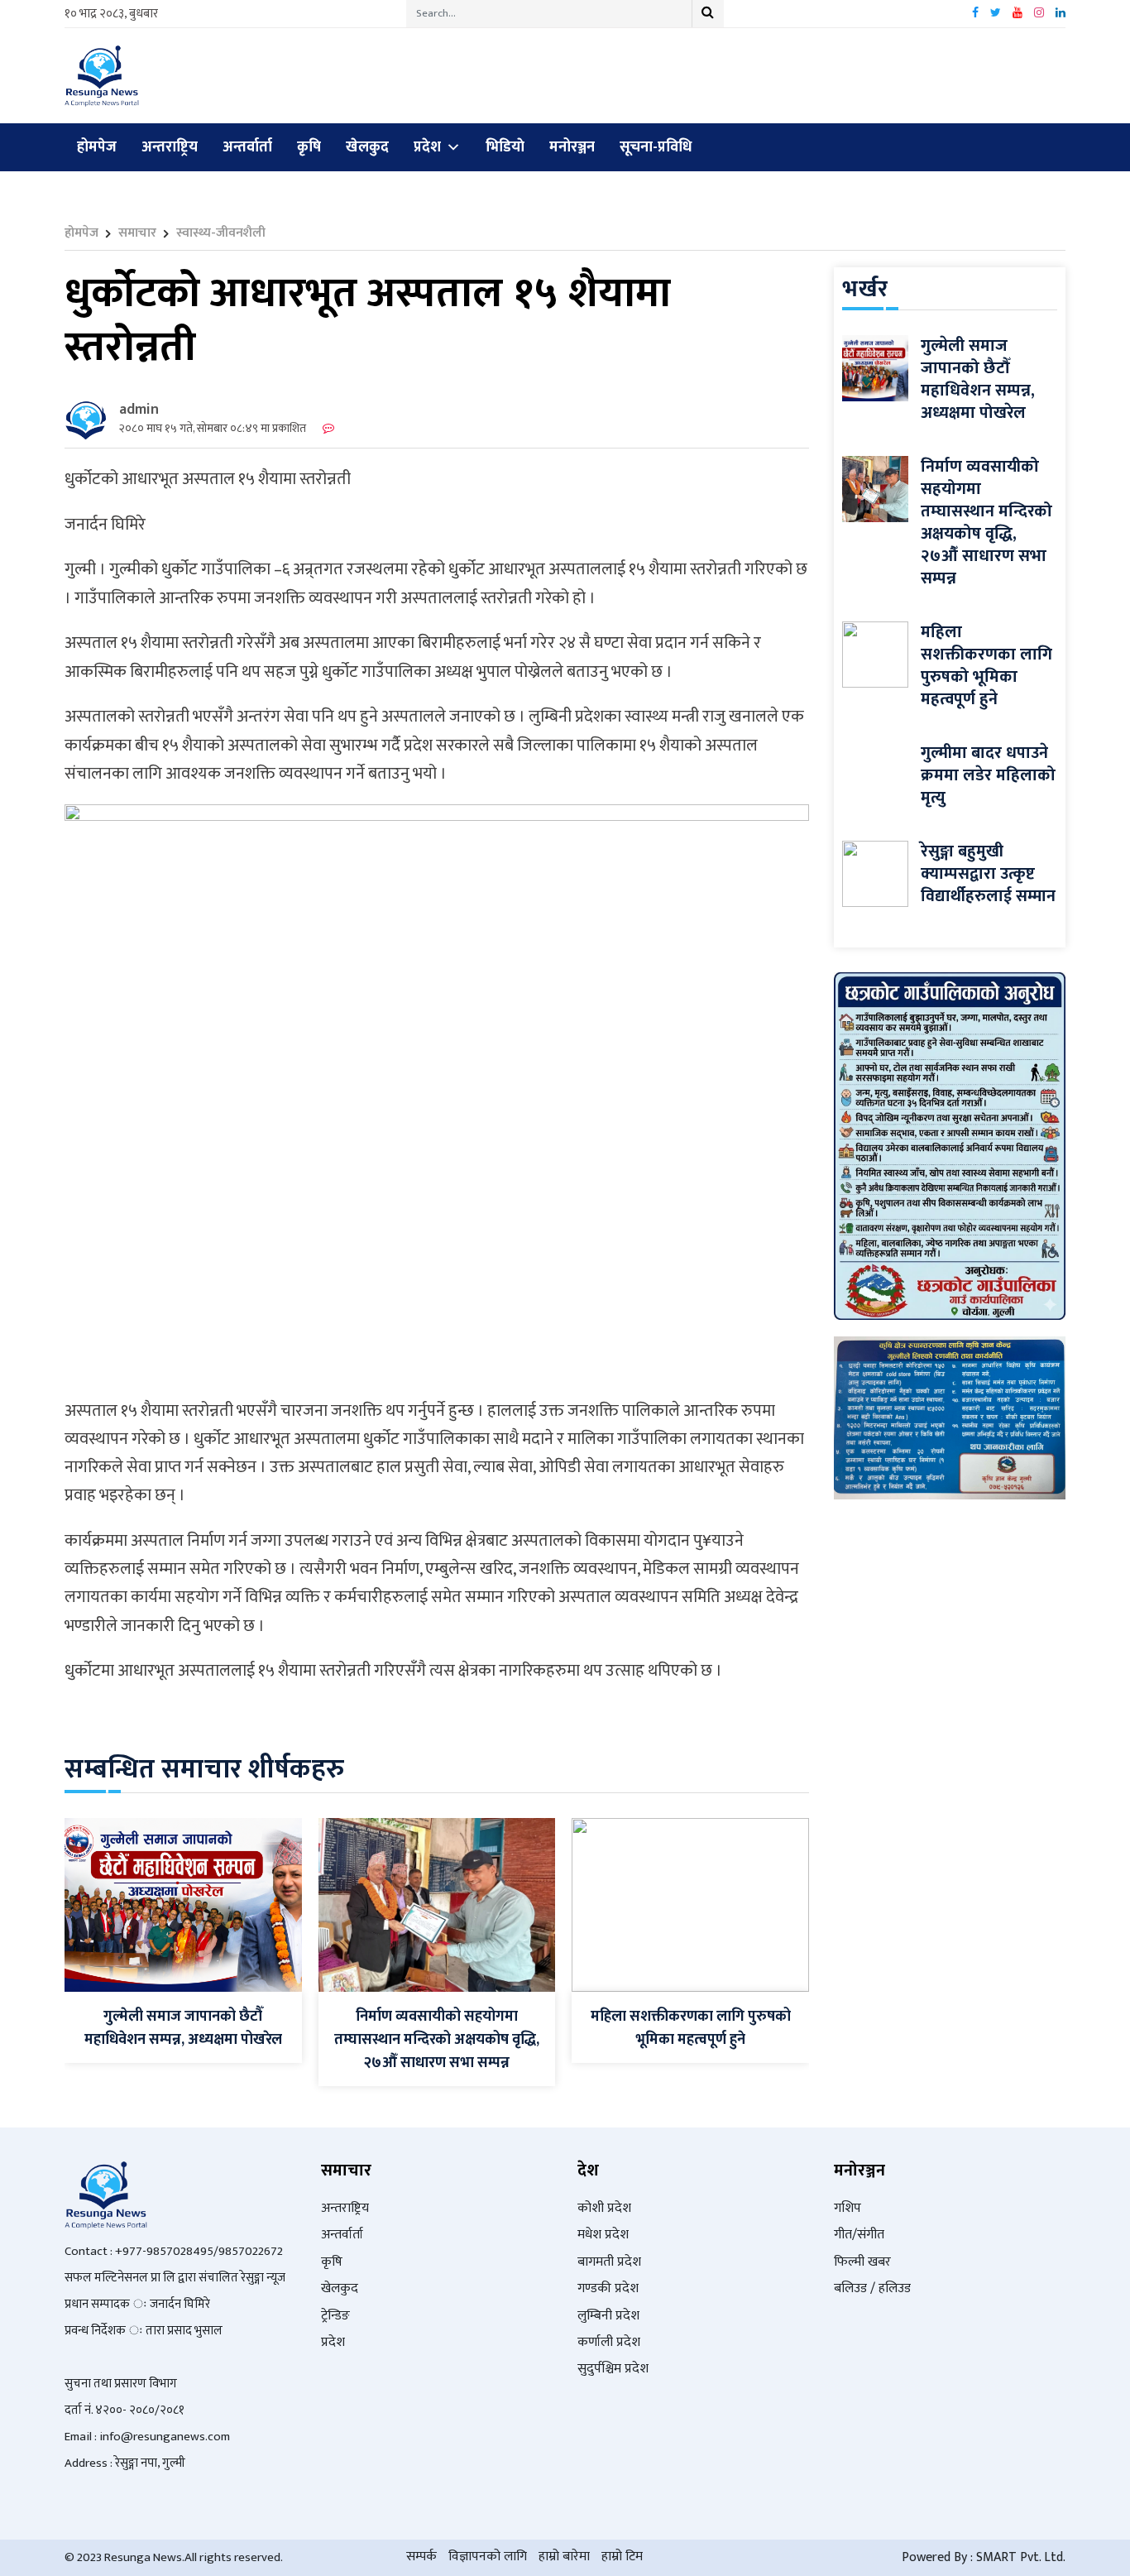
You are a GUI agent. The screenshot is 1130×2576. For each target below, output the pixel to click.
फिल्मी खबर (862, 2262)
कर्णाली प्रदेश (609, 2342)
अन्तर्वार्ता (247, 147)
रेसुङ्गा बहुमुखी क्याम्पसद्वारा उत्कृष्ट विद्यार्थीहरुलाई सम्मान (988, 874)
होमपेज (97, 147)
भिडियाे (505, 147)
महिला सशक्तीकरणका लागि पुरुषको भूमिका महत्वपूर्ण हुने (691, 2028)
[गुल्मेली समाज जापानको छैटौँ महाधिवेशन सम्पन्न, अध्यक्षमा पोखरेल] (183, 1904)
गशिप (847, 2208)
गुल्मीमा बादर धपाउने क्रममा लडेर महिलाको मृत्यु (988, 775)
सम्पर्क (421, 2557)
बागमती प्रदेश (609, 2262)
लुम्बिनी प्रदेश (608, 2316)
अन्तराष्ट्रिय (170, 147)
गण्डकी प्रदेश (608, 2288)
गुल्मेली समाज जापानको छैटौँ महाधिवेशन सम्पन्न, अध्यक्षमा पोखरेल (183, 2028)
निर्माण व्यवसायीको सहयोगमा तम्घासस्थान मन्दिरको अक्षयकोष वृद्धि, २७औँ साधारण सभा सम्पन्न (437, 2040)
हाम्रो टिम (622, 2557)
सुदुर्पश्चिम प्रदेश (613, 2369)
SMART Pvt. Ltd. (1021, 2557)
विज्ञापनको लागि (488, 2557)
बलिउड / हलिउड (872, 2288)
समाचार (137, 233)
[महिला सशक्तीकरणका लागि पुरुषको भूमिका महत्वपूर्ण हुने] (690, 1904)
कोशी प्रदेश (604, 2208)
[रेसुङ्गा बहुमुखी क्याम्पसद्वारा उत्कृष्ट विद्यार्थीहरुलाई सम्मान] (875, 873)
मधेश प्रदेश (603, 2235)
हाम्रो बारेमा (564, 2557)
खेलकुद (367, 147)
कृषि (309, 147)
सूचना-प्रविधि (656, 147)
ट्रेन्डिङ (335, 2316)
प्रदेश (427, 147)
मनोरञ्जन (572, 147)
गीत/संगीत (859, 2235)
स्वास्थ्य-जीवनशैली (221, 233)
